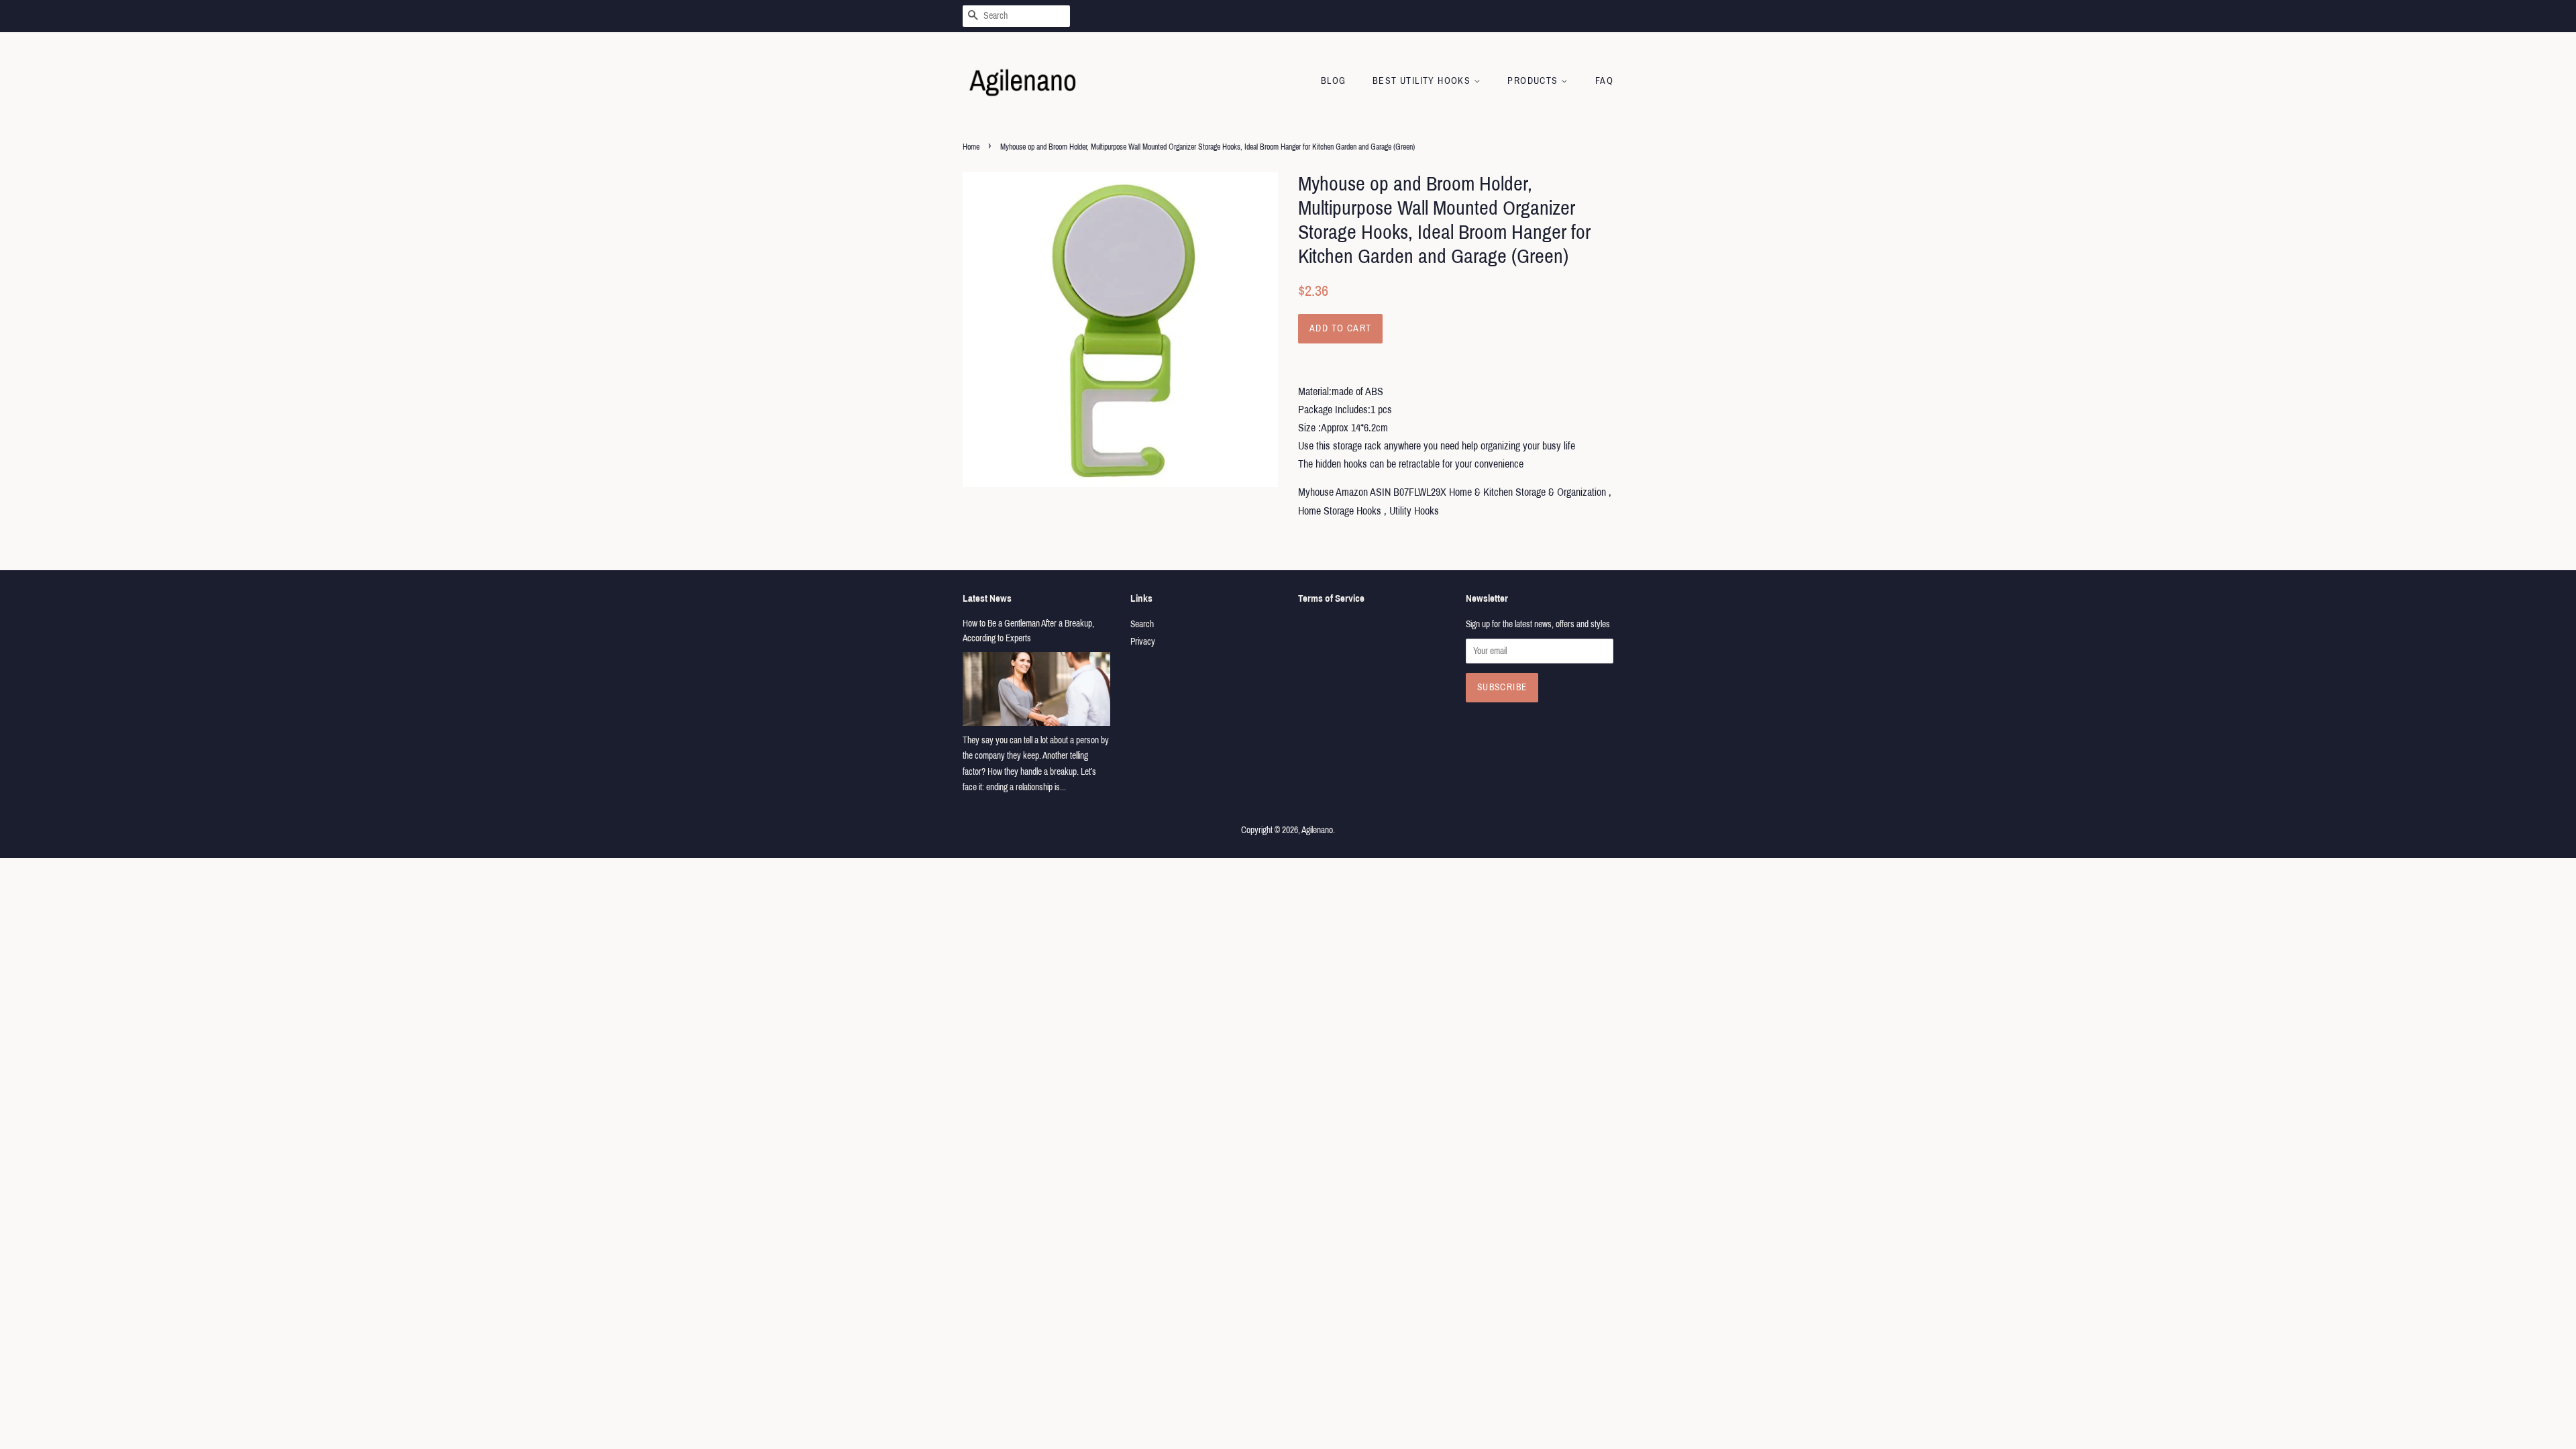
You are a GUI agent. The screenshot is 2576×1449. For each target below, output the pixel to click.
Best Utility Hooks (1423, 81)
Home (971, 147)
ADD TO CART (1340, 328)
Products (1534, 81)
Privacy (1143, 642)
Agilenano (1317, 830)
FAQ (1604, 81)
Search (1142, 624)
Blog (1334, 81)
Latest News (987, 598)
